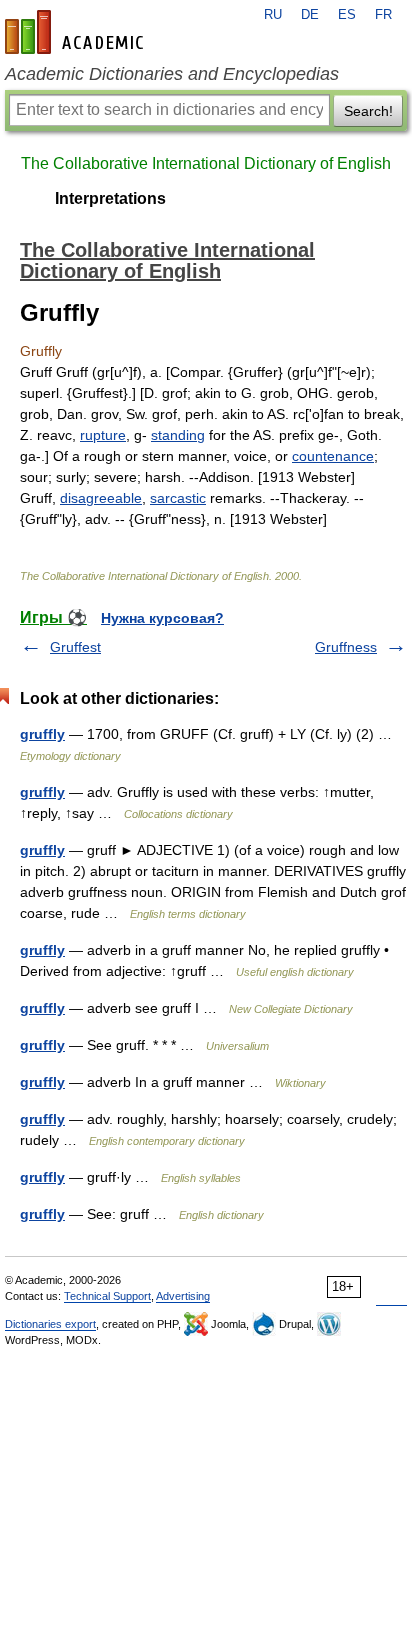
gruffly (42, 734)
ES (347, 15)
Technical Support (107, 1296)
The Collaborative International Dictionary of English (206, 163)
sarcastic (178, 498)
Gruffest (75, 647)
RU (273, 15)
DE (310, 15)
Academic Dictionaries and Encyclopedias (172, 74)
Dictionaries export (50, 1324)
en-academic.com (77, 32)
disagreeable (101, 498)
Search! (368, 111)
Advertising (183, 1296)
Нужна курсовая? (162, 618)
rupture (103, 435)
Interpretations (110, 198)
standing (178, 435)
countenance (333, 456)
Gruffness (346, 647)
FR (383, 15)
